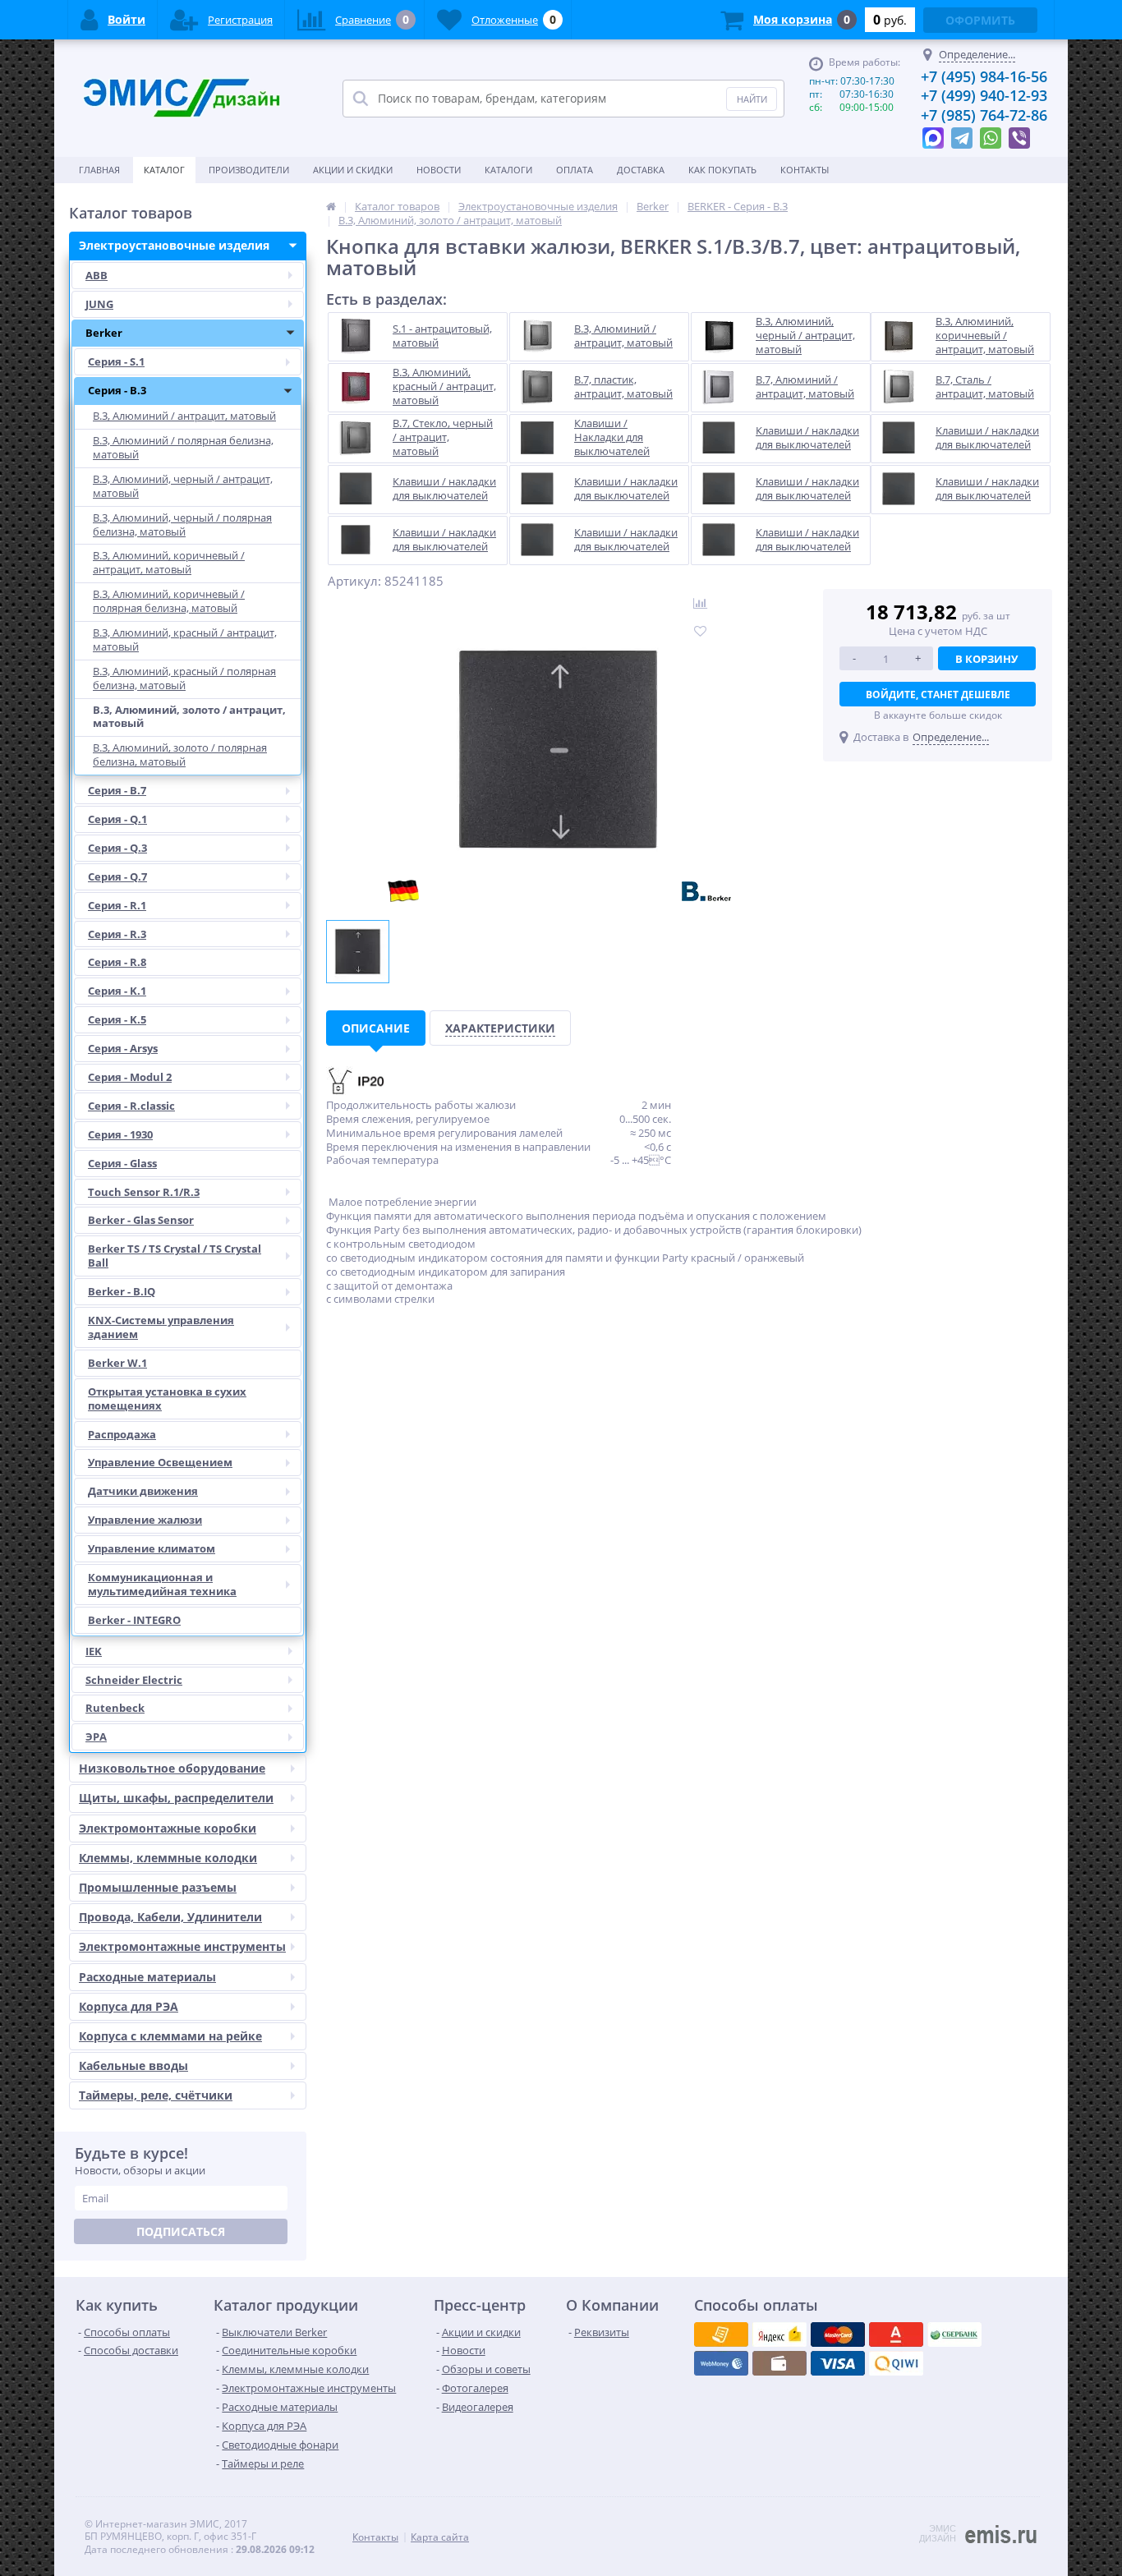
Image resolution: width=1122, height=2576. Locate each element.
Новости (439, 170)
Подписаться (181, 2231)
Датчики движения (143, 1491)
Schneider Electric (134, 1680)
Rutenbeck (115, 1708)
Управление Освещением (160, 1462)
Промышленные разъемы (158, 1887)
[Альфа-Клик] (721, 2363)
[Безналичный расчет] (896, 2363)
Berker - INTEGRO (134, 1620)
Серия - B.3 (117, 390)
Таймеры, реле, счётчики (156, 2095)
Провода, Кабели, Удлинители (170, 1917)
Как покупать (722, 170)
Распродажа (122, 1434)
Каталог (164, 170)
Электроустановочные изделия (174, 245)
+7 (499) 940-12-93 (984, 95)
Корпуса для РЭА (129, 2006)
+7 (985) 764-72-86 (984, 115)
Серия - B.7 (117, 790)
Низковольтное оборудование (172, 1768)
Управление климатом (152, 1548)
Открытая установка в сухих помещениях (167, 1398)
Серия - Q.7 (117, 876)
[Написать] (933, 134)
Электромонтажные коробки (168, 1828)
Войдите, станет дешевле (938, 695)
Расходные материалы (147, 1977)
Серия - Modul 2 (130, 1077)
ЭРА (96, 1736)
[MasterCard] (779, 2334)
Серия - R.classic (131, 1106)
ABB (97, 275)
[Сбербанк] (779, 2363)
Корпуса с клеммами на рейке (170, 2036)
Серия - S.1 (116, 361)
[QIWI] (954, 2334)
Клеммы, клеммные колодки (168, 1858)
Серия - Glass (122, 1163)
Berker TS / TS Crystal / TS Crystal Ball (175, 1256)
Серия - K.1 (117, 991)
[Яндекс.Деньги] (896, 2334)
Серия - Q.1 (117, 819)
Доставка (641, 170)
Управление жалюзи (145, 1520)
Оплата (575, 170)
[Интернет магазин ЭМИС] (331, 206)
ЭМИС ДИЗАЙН (938, 2533)
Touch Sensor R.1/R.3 (144, 1192)
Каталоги (508, 170)
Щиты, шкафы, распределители (176, 1798)
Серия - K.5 (117, 1019)
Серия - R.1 (117, 905)
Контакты (805, 170)
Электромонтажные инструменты (182, 1946)
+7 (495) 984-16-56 (984, 76)
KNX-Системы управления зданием (161, 1327)
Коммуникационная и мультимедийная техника (162, 1584)
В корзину (986, 659)
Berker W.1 (117, 1363)
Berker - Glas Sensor (141, 1220)
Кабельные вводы (133, 2065)
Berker (104, 333)
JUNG (99, 304)
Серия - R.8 (117, 962)
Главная (99, 170)
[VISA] (721, 2334)
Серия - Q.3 (117, 848)
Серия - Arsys (123, 1048)
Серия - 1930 (120, 1134)
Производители (249, 170)
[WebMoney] (838, 2334)
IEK (94, 1651)
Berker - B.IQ (122, 1291)
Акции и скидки (353, 170)
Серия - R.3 (117, 934)
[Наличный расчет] (838, 2363)
